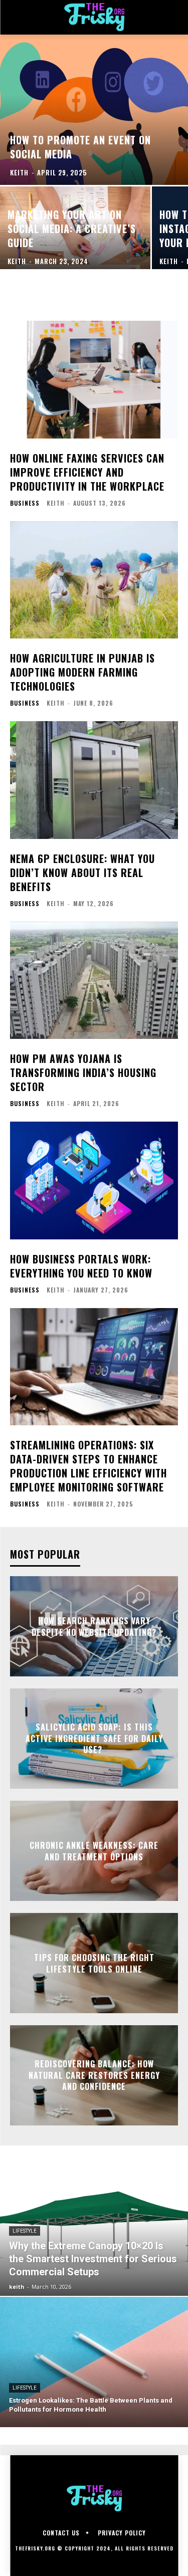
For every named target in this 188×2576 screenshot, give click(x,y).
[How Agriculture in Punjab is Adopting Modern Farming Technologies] (94, 580)
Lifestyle (25, 2231)
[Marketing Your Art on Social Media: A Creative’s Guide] (75, 228)
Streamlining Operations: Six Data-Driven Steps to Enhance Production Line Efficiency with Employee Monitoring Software (88, 1466)
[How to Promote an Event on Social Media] (94, 110)
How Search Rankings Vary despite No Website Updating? (94, 1626)
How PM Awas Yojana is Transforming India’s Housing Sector (83, 1072)
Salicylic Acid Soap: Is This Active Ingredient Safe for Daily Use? (94, 1739)
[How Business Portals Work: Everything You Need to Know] (94, 1180)
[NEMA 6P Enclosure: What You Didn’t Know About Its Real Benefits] (94, 780)
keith (56, 503)
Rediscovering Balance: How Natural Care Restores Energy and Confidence (94, 2076)
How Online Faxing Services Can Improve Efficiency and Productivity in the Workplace (87, 472)
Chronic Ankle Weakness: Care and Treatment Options (94, 1851)
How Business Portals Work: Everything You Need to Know (81, 1266)
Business (25, 503)
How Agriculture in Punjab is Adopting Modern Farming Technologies (82, 672)
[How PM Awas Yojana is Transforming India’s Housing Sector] (94, 981)
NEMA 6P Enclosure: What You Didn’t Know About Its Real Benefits (82, 873)
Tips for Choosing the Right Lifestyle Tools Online (94, 1963)
